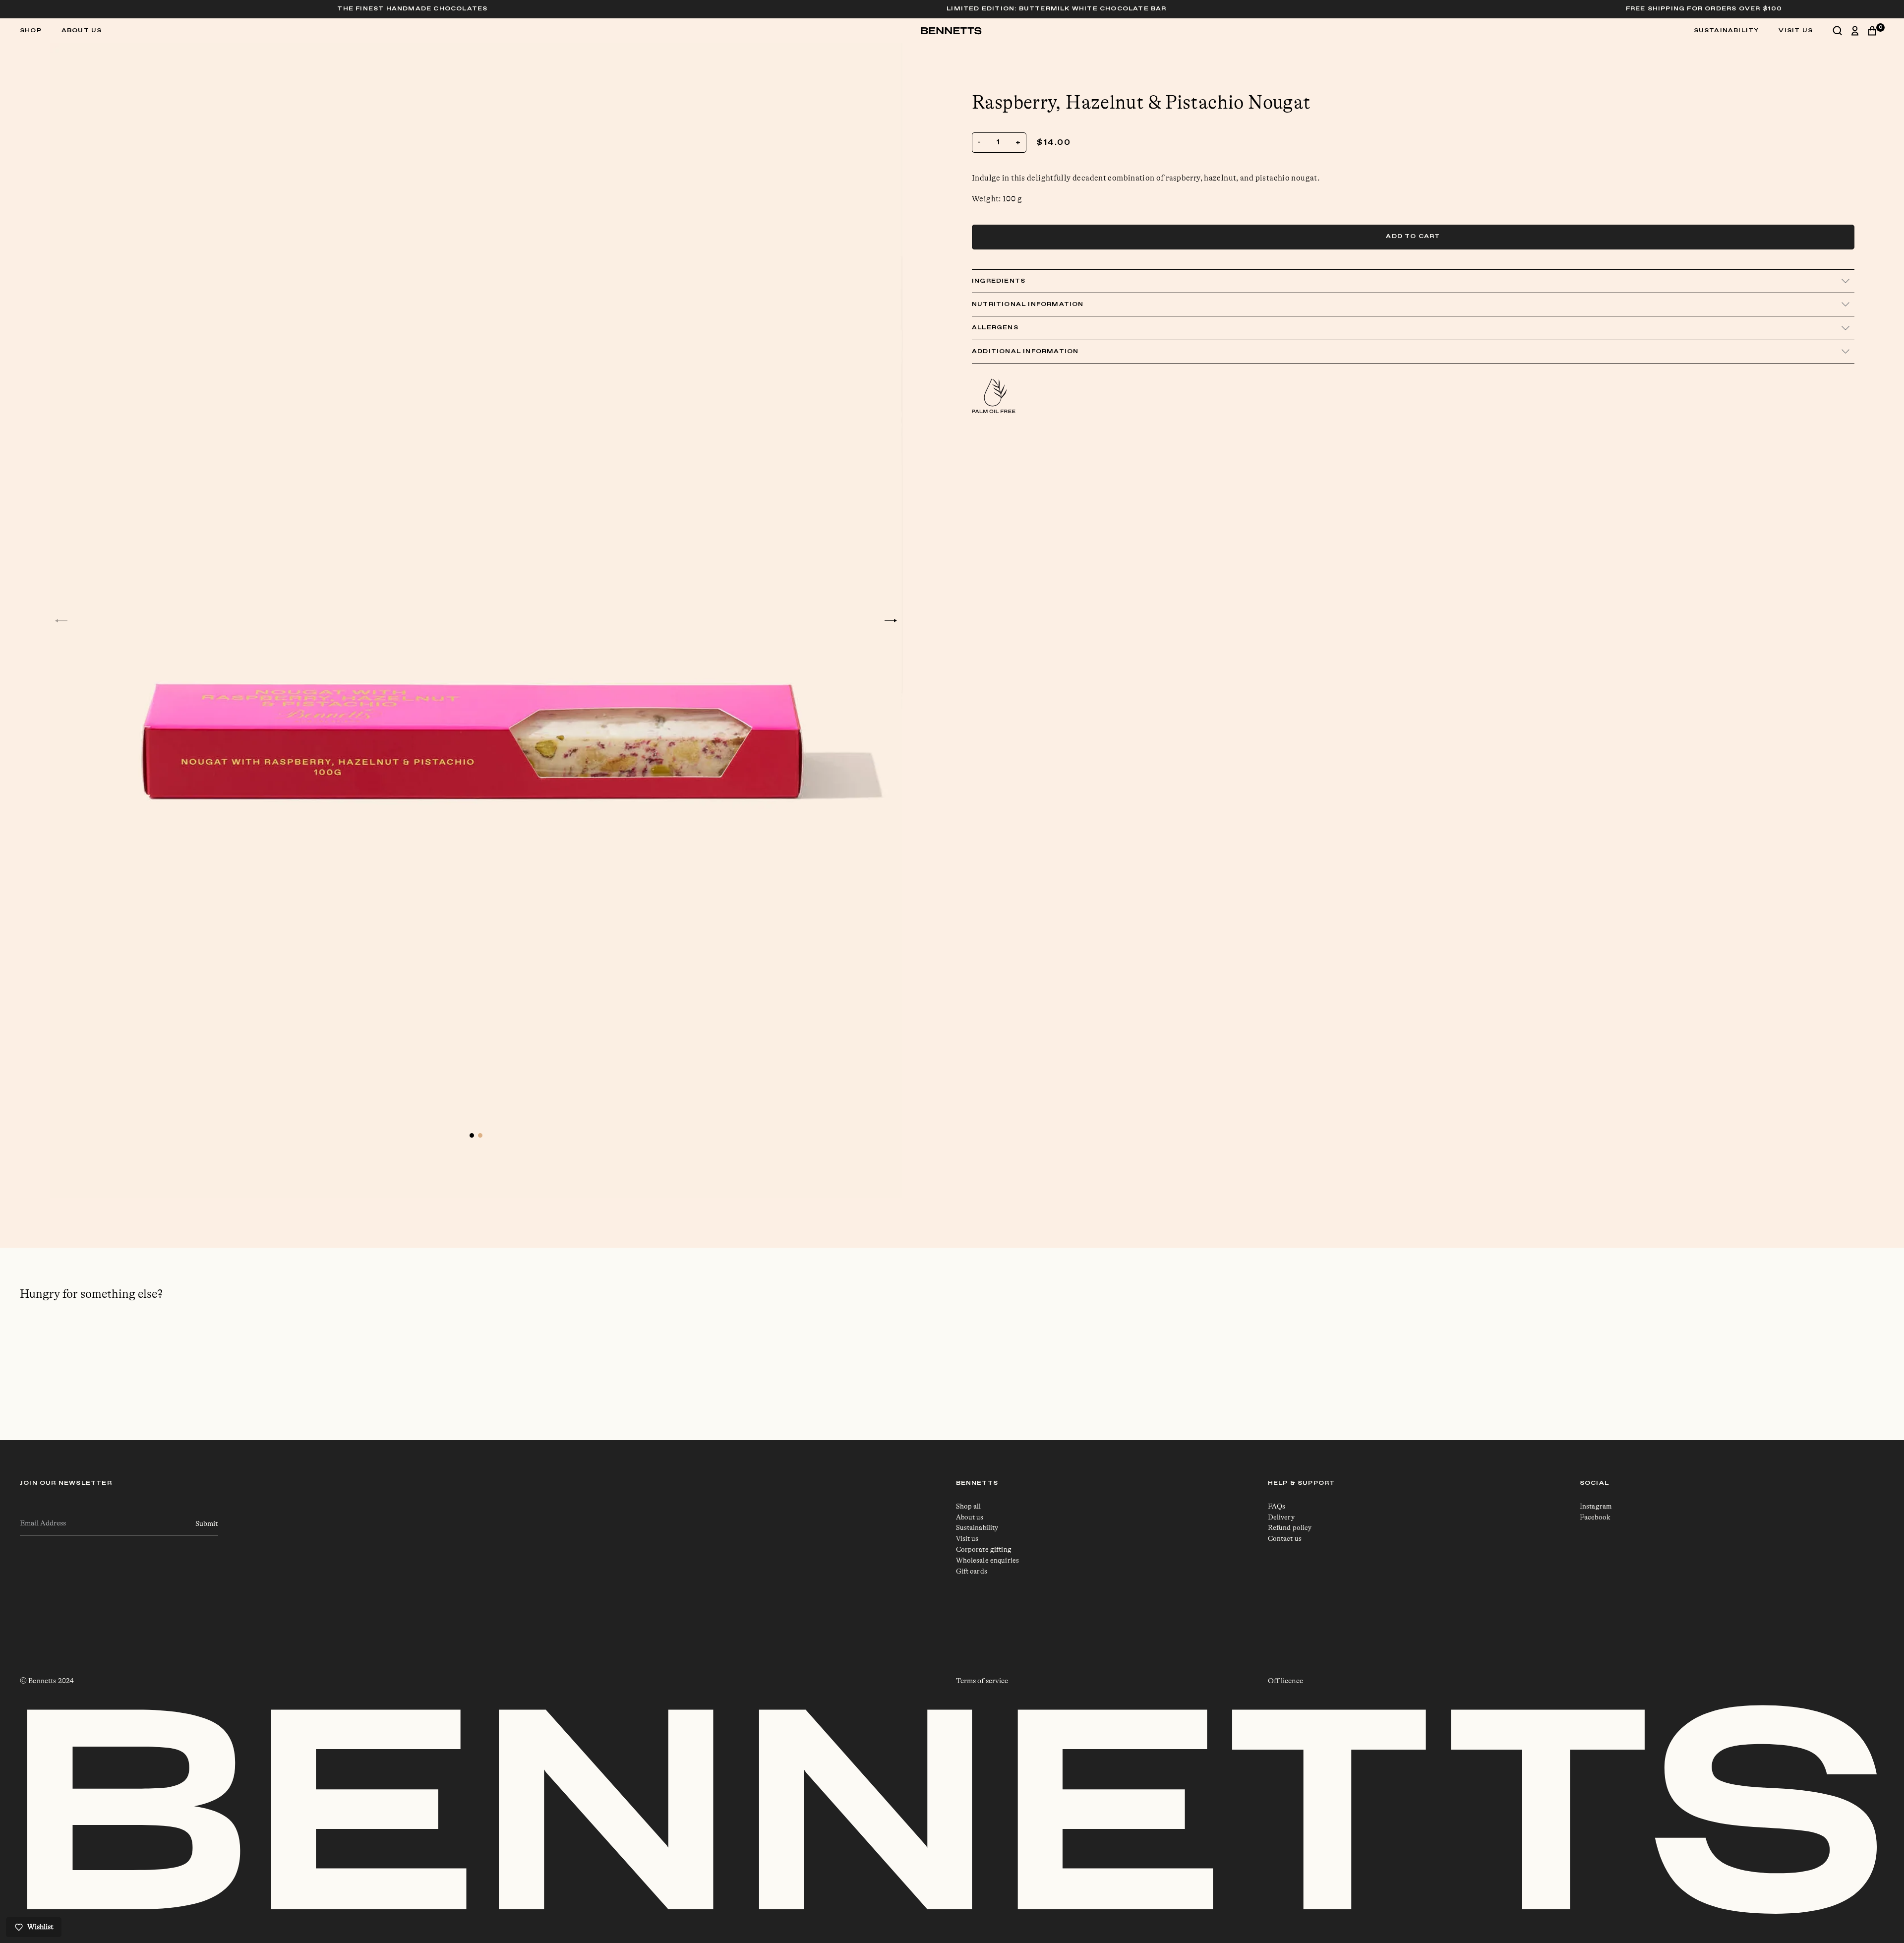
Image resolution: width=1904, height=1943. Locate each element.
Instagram (1596, 1506)
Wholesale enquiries (988, 1560)
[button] (61, 620)
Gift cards (972, 1571)
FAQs (1277, 1506)
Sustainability (1726, 31)
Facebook (1595, 1517)
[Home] (952, 31)
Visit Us (1796, 31)
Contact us (1285, 1538)
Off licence (1285, 1681)
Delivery (1281, 1517)
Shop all (969, 1506)
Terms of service (982, 1681)
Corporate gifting (984, 1549)
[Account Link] (1860, 31)
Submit (207, 1524)
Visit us (967, 1538)
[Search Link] (1842, 31)
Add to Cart (1413, 236)
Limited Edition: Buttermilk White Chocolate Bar (1209, 9)
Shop (31, 30)
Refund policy (1290, 1527)
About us (82, 31)
